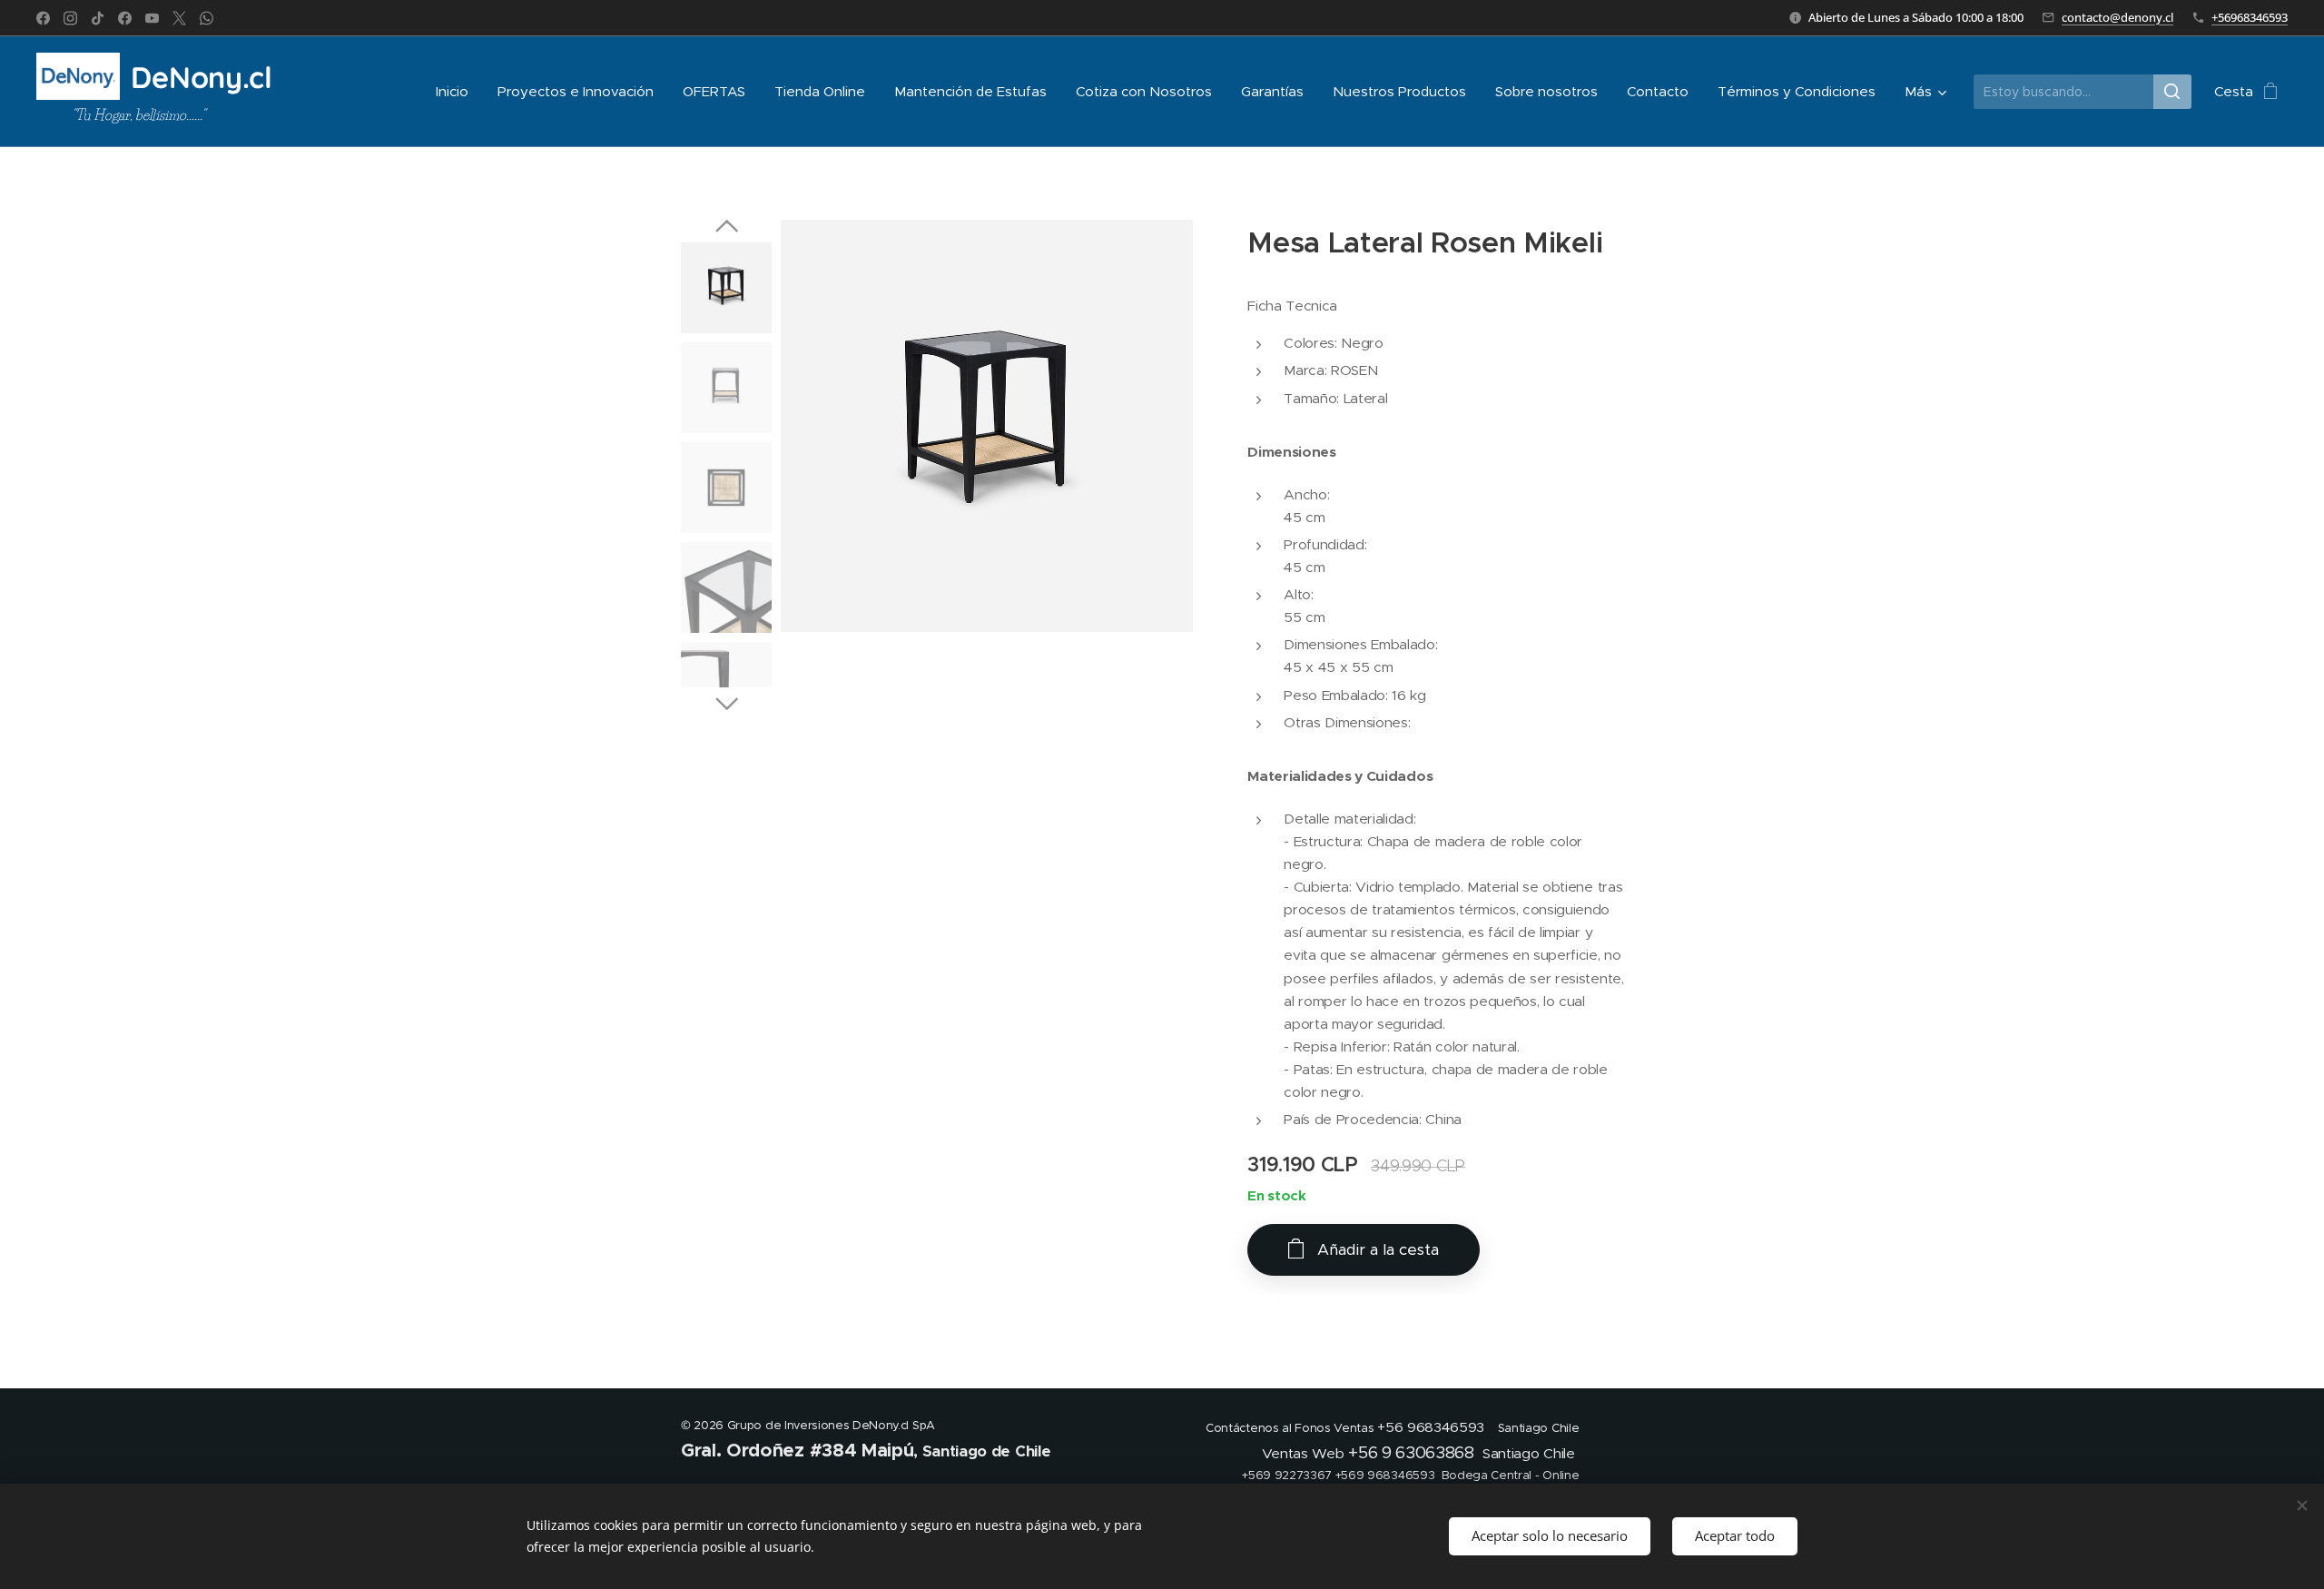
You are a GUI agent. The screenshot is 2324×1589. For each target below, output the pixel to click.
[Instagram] (70, 18)
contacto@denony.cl (2117, 17)
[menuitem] (457, 92)
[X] (179, 18)
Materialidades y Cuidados (1340, 776)
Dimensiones (1291, 452)
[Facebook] (43, 18)
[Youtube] (152, 18)
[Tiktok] (98, 18)
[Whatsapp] (207, 18)
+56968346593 (2250, 17)
